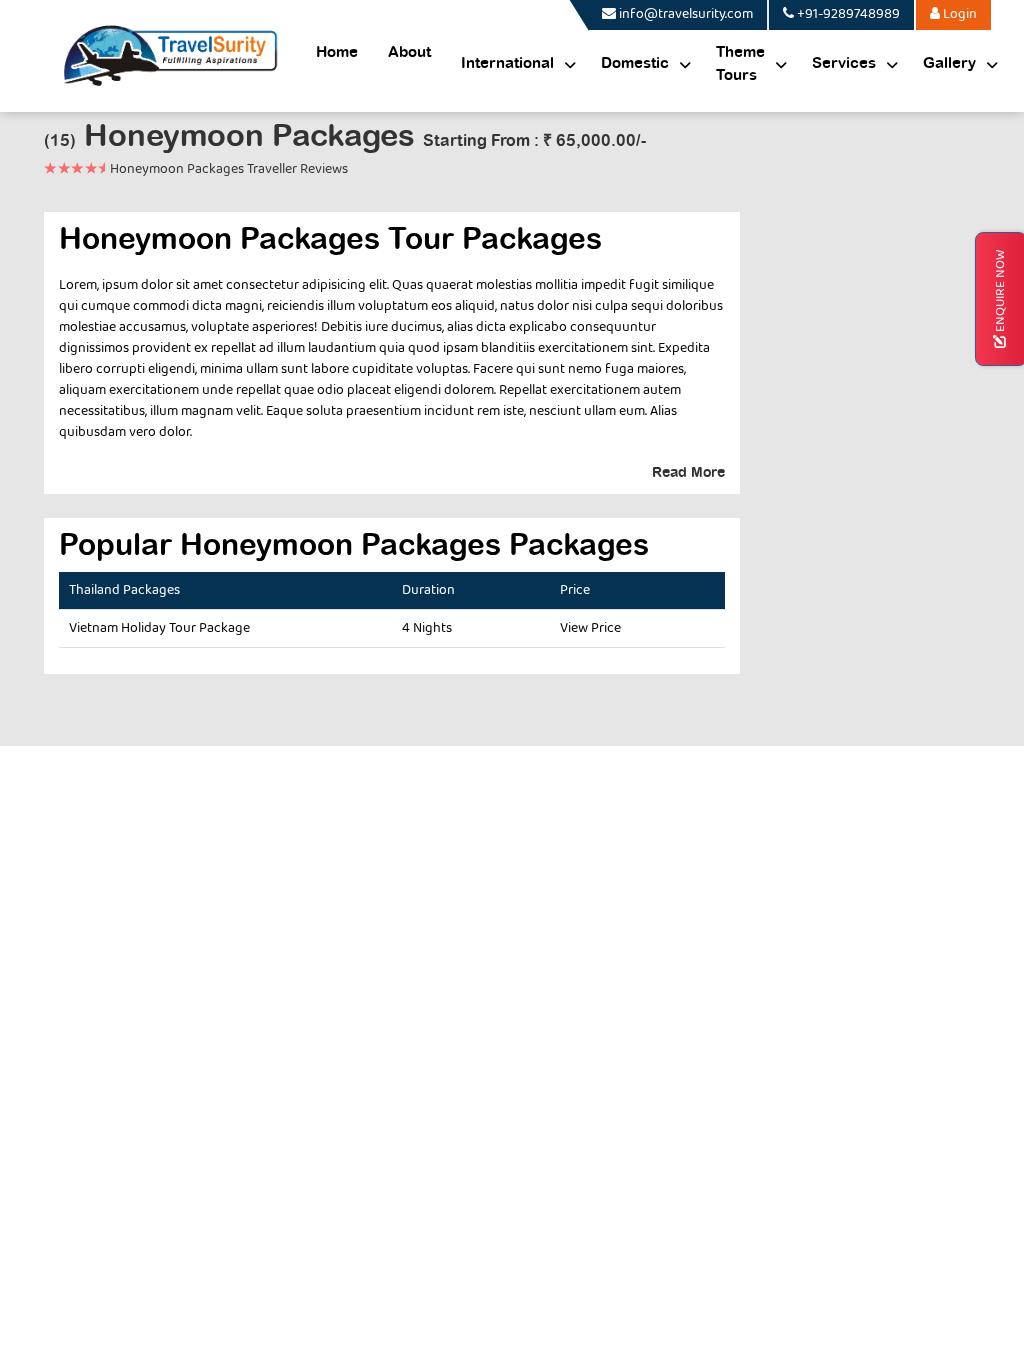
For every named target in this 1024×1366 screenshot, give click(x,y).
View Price (590, 628)
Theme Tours (740, 64)
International (507, 63)
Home (337, 52)
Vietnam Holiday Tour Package (159, 628)
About (409, 52)
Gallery (949, 63)
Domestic (635, 63)
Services (844, 63)
